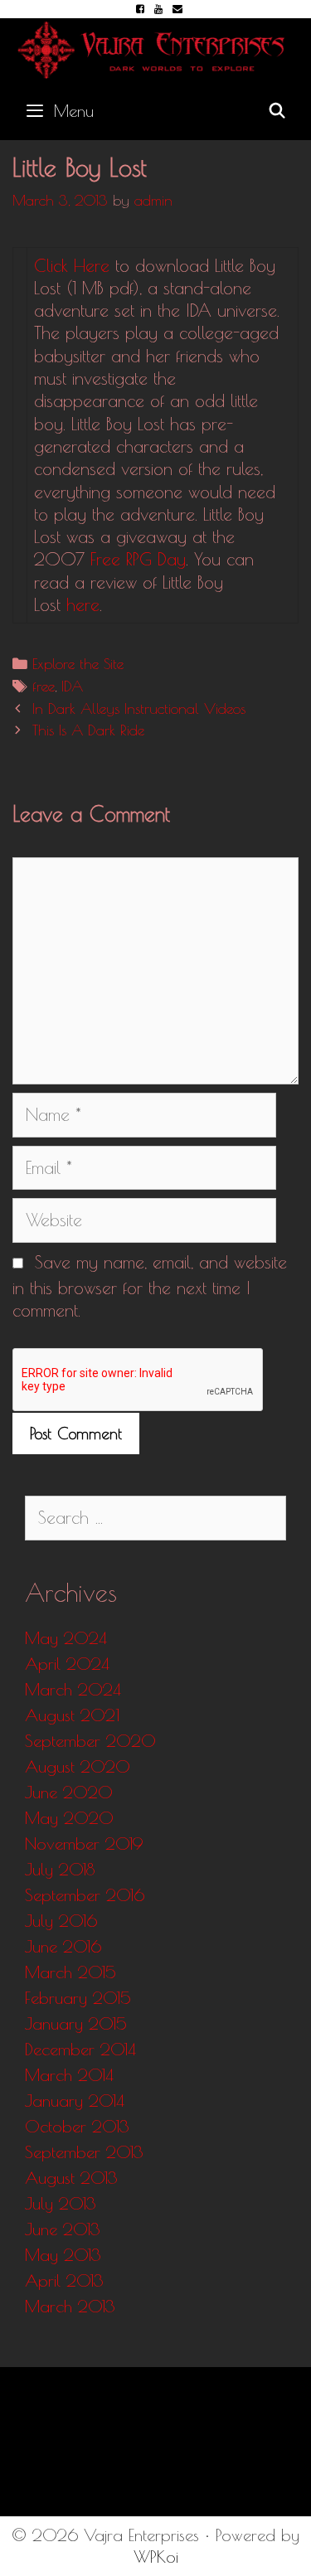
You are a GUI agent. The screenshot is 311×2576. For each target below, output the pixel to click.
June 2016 (63, 1946)
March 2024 (73, 1689)
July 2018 (60, 1869)
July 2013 (61, 2203)
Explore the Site (78, 664)
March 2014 (69, 2075)
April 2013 (64, 2280)
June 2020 (69, 1792)
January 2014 (75, 2101)
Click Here (72, 265)
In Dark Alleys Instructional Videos (139, 708)
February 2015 (78, 1998)
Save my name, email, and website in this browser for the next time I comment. (150, 1286)
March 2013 (70, 2306)
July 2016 (61, 1921)
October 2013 (77, 2126)
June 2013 (63, 2229)
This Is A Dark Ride (88, 730)
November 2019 (84, 1843)
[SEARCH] (277, 111)
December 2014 (80, 2049)
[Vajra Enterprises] (155, 47)
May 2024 (66, 1638)
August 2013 (71, 2178)
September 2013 (84, 2152)
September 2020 (90, 1741)
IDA (72, 686)
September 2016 (85, 1895)
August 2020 (78, 1766)
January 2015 (76, 2023)
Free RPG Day (138, 559)
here (83, 604)
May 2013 (63, 2255)
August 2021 (72, 1715)
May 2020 (69, 1818)
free (44, 686)
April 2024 (67, 1664)
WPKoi (156, 2557)
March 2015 (70, 1972)
